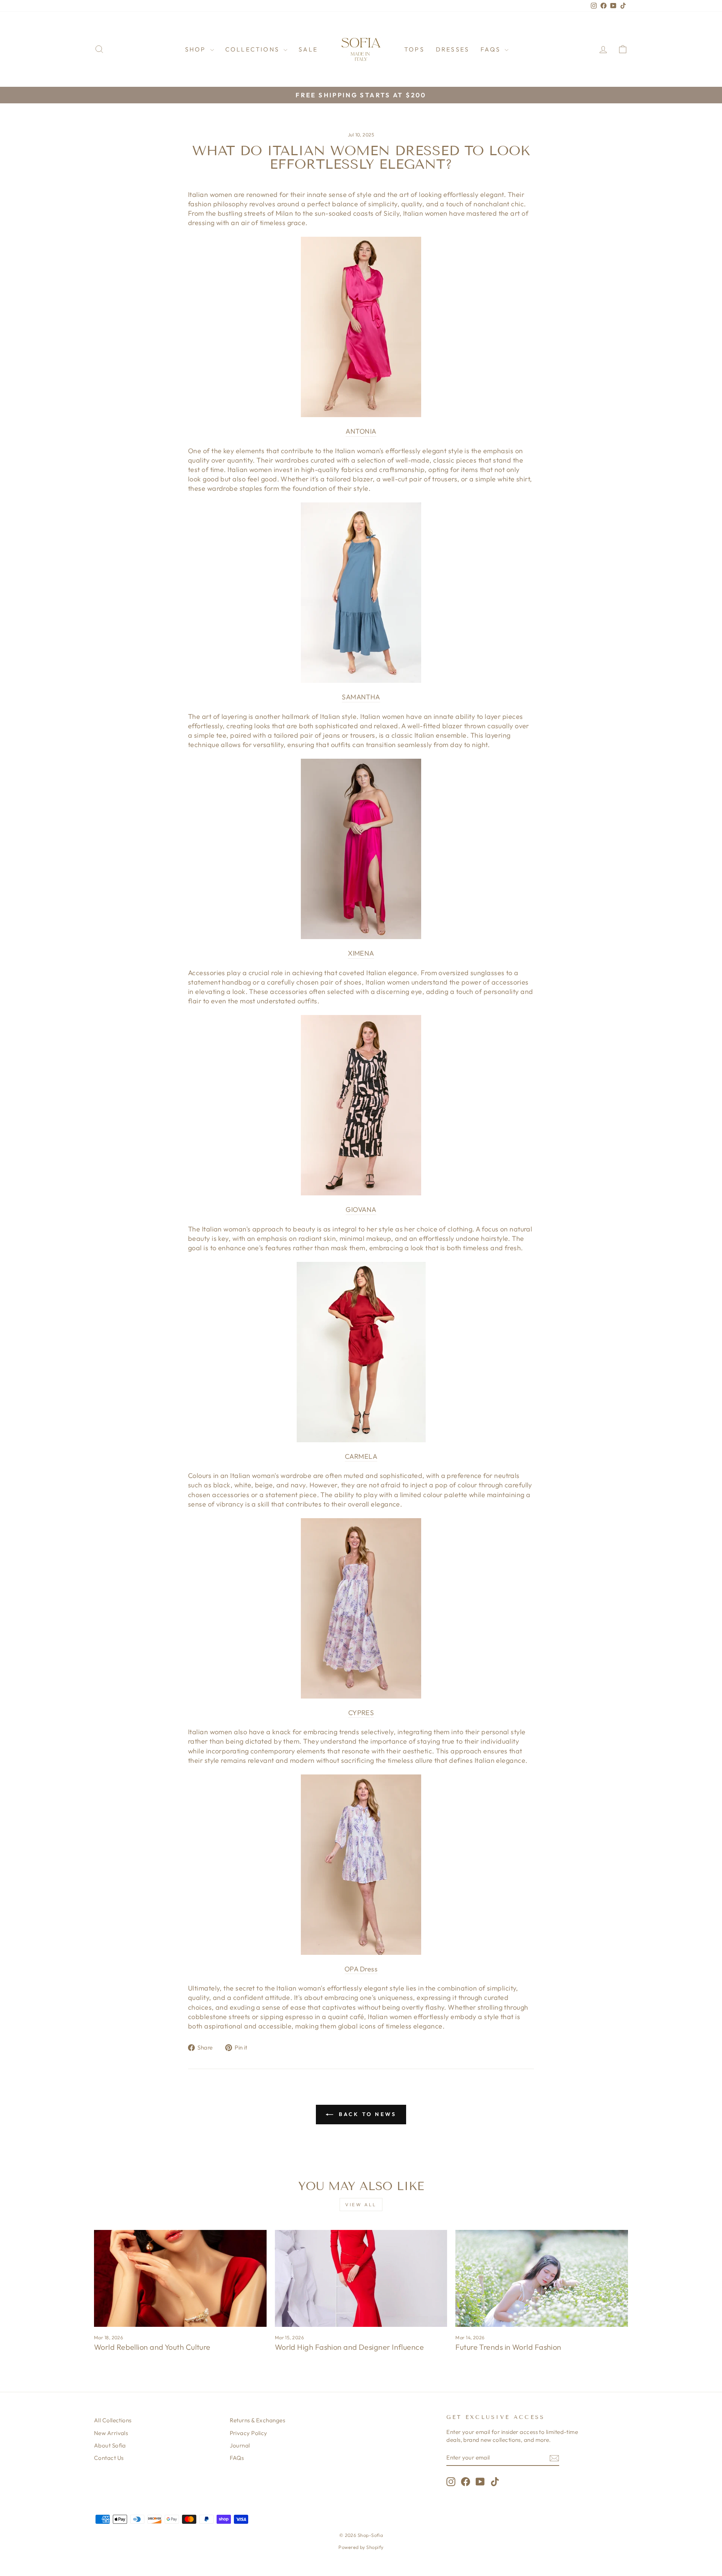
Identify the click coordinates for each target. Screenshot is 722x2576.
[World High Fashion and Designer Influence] (361, 2278)
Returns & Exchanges (258, 2420)
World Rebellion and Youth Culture (152, 2347)
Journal (240, 2445)
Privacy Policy (249, 2433)
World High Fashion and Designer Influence (349, 2347)
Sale (308, 49)
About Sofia (110, 2445)
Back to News (366, 2114)
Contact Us (109, 2458)
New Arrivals (111, 2433)
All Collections (113, 2420)
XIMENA (361, 953)
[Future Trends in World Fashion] (542, 2278)
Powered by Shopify (361, 2547)
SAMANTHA (361, 697)
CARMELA (361, 1456)
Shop (197, 49)
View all (361, 2205)
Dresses (453, 49)
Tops (414, 49)
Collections (253, 49)
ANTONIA (361, 431)
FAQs (492, 49)
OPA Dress (361, 1969)
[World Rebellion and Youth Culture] (180, 2278)
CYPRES (361, 1713)
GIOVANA (361, 1209)
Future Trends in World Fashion (508, 2347)
